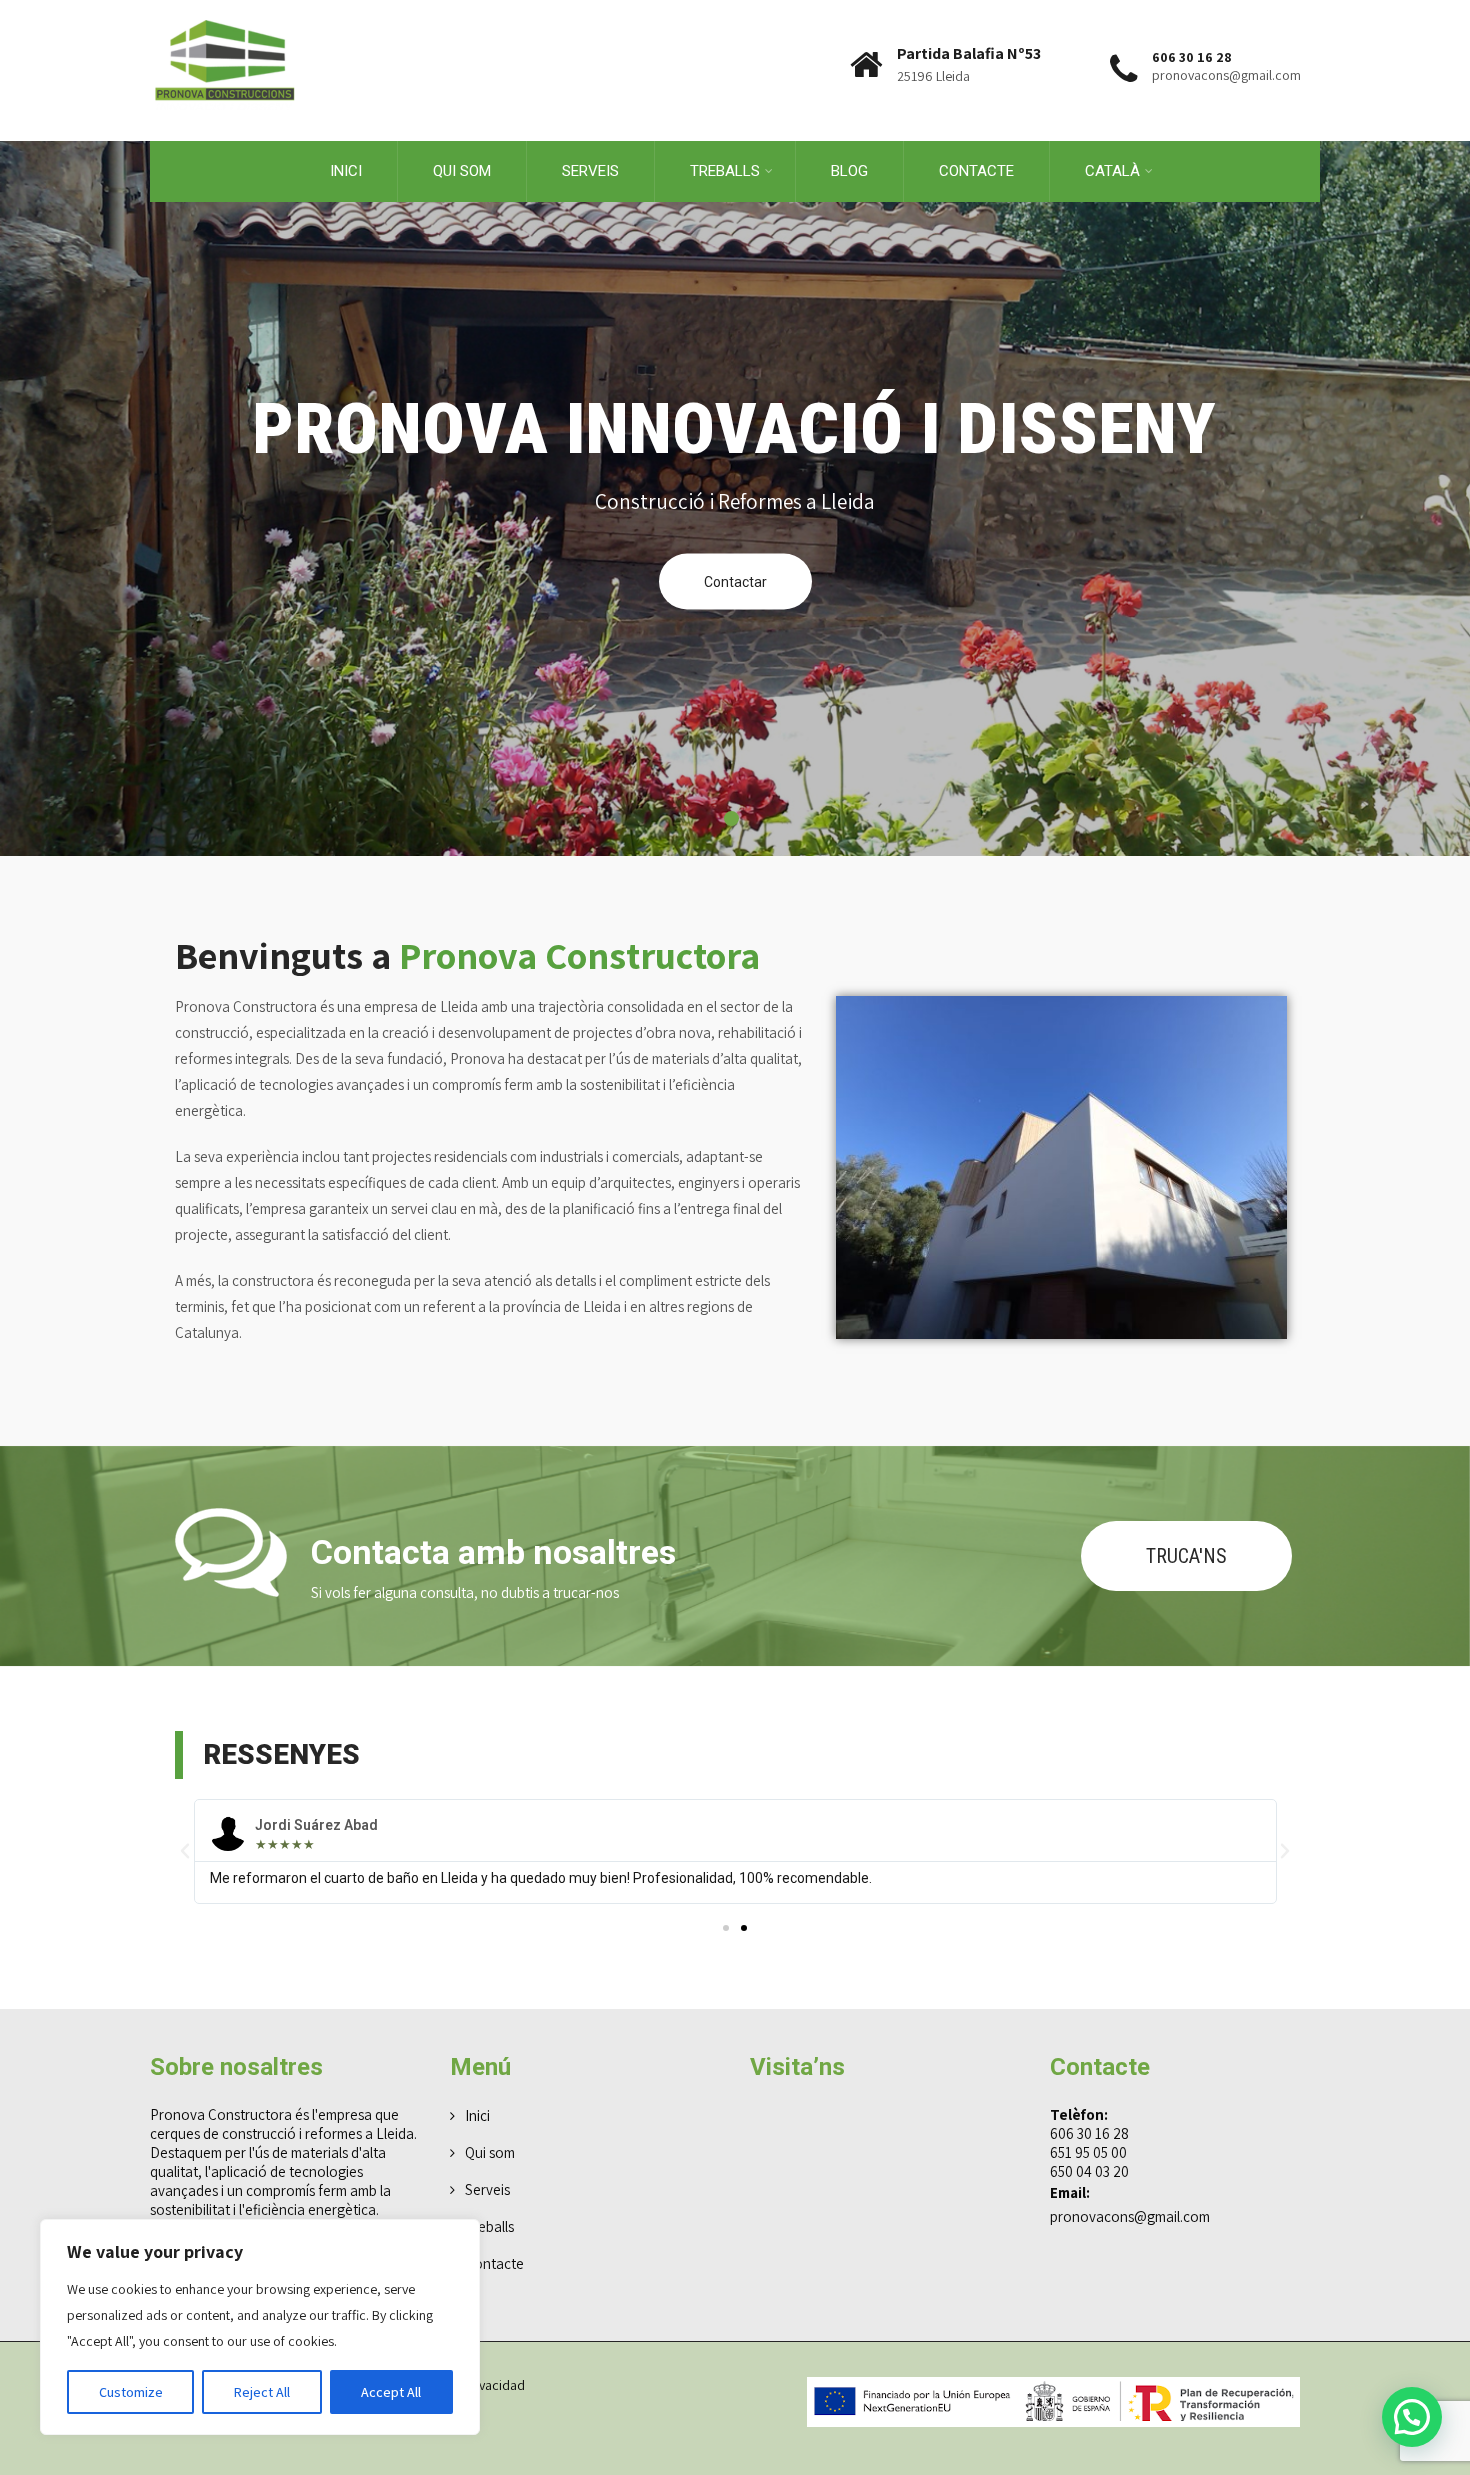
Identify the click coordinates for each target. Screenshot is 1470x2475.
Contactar (735, 582)
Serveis (590, 171)
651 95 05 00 (1088, 2152)
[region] (260, 2327)
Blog (849, 171)
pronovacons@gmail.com (1130, 2216)
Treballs (489, 2226)
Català (1112, 171)
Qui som (462, 171)
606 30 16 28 (1089, 2133)
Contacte (976, 171)
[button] (185, 1851)
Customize (131, 2392)
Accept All (391, 2392)
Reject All (262, 2392)
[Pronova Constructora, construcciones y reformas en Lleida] (225, 9)
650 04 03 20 (1089, 2171)
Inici (346, 171)
